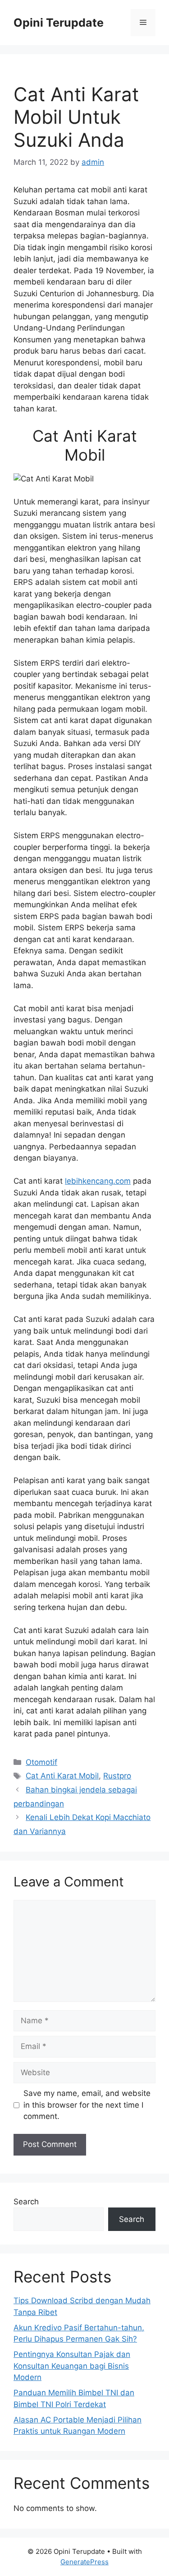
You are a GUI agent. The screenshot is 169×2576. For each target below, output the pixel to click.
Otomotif (41, 1762)
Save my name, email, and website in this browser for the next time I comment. (87, 2105)
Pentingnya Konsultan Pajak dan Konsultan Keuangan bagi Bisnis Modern (72, 2366)
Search (26, 2202)
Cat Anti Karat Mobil (62, 1776)
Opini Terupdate (59, 23)
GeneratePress (84, 2562)
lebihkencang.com (98, 1181)
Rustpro (117, 1776)
